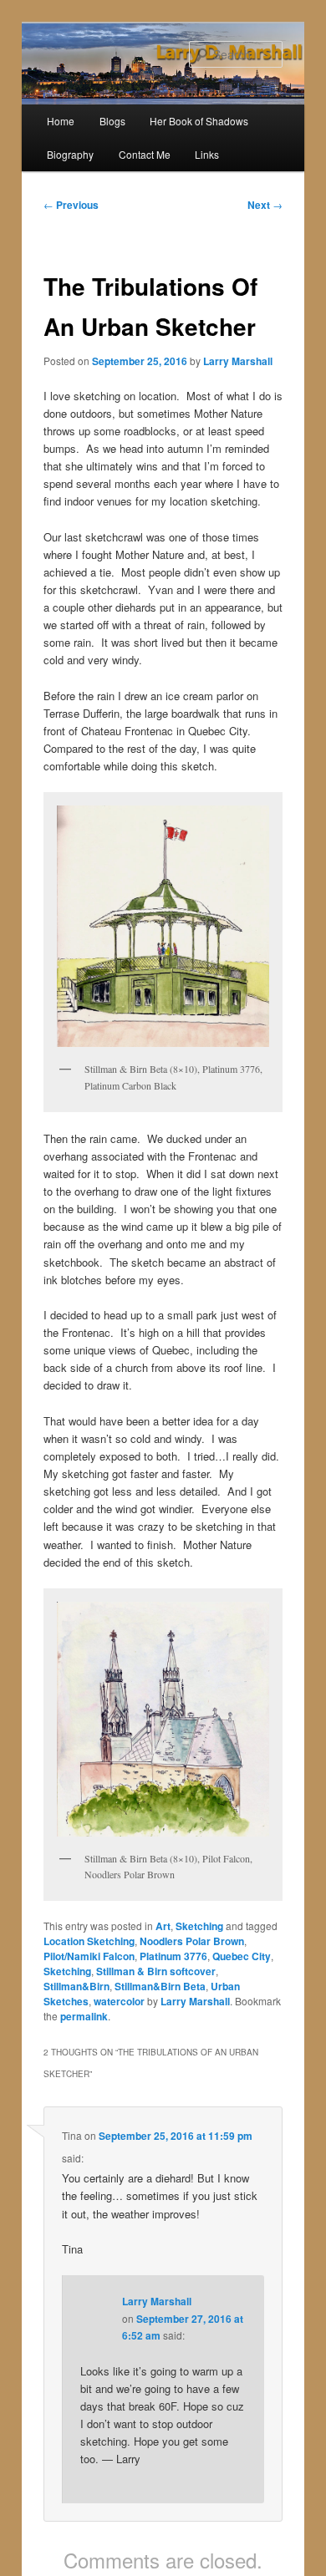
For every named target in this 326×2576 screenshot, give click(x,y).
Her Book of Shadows (199, 121)
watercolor (119, 2001)
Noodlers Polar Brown (192, 1941)
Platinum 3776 (173, 1956)
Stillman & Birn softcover (156, 1971)
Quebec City (242, 1956)
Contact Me (145, 154)
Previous (71, 205)
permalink (84, 2016)
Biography (70, 154)
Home (61, 121)
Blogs (112, 121)
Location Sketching (89, 1941)
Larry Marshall (238, 361)
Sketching (199, 1926)
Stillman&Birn (76, 1986)
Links (207, 154)
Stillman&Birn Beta (160, 1986)
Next (265, 205)
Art (163, 1926)
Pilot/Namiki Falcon (89, 1956)
